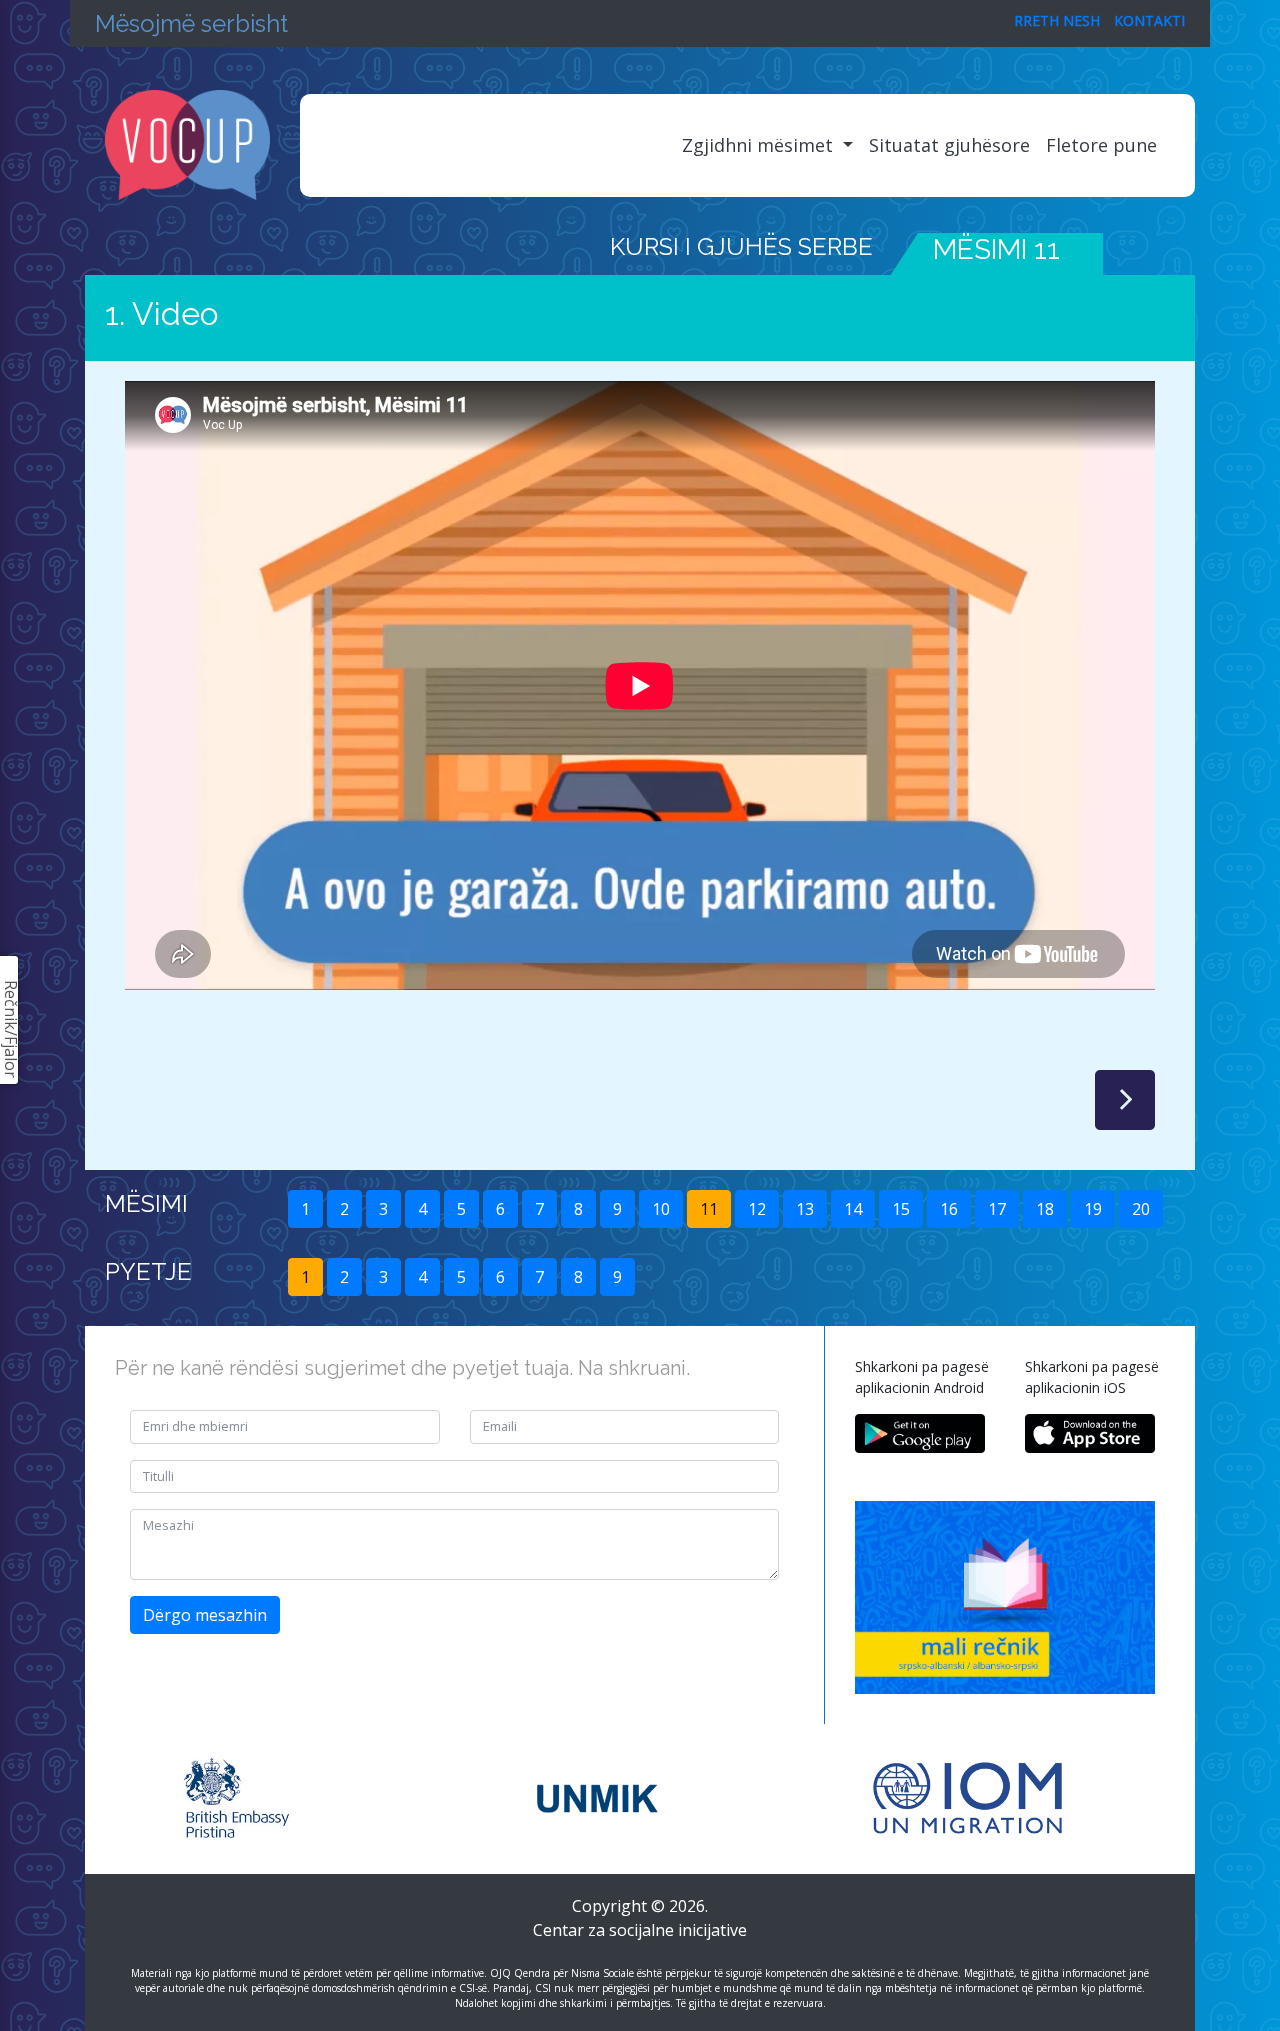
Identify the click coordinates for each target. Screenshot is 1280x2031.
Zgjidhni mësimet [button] (760, 145)
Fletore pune (1101, 145)
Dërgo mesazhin (205, 1615)
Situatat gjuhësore (949, 145)
